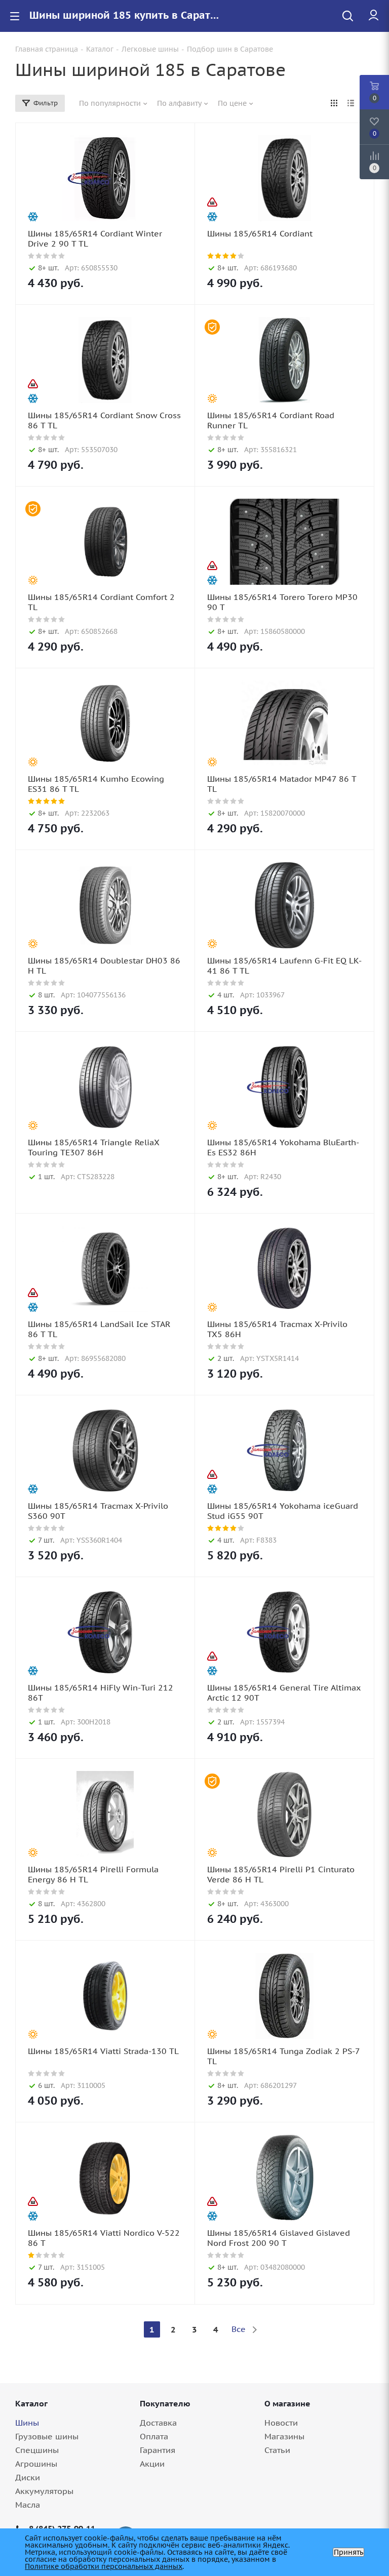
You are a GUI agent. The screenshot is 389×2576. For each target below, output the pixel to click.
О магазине (287, 2403)
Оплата (154, 2436)
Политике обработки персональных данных (104, 2566)
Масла (28, 2505)
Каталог (31, 2403)
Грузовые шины (47, 2436)
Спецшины (37, 2450)
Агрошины (36, 2464)
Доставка (158, 2423)
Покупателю (165, 2403)
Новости (281, 2423)
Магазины (284, 2436)
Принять (348, 2552)
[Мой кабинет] (374, 16)
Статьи (277, 2450)
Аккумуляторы (44, 2491)
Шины (27, 2423)
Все (239, 2329)
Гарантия (158, 2450)
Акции (152, 2464)
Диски (28, 2477)
